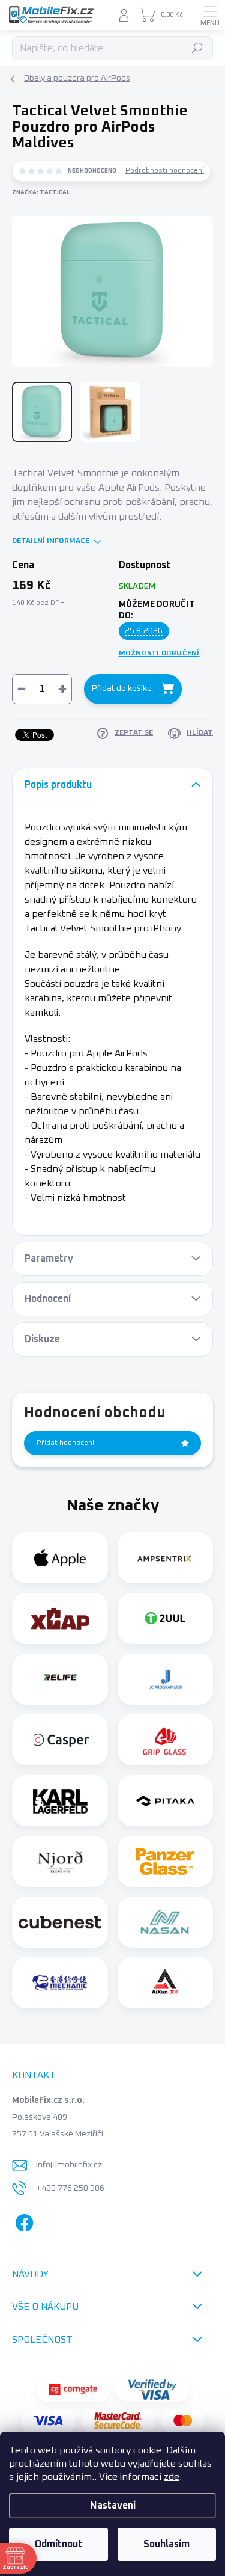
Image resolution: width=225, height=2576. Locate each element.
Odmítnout (58, 2544)
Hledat (198, 48)
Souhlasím (166, 2544)
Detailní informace (51, 541)
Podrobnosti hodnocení (165, 171)
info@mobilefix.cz (69, 2165)
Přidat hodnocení (65, 1443)
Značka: (41, 192)
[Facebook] (22, 2220)
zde (172, 2477)
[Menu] (210, 15)
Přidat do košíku (122, 688)
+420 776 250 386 (70, 2188)
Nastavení (113, 2506)
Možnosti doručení (159, 654)
